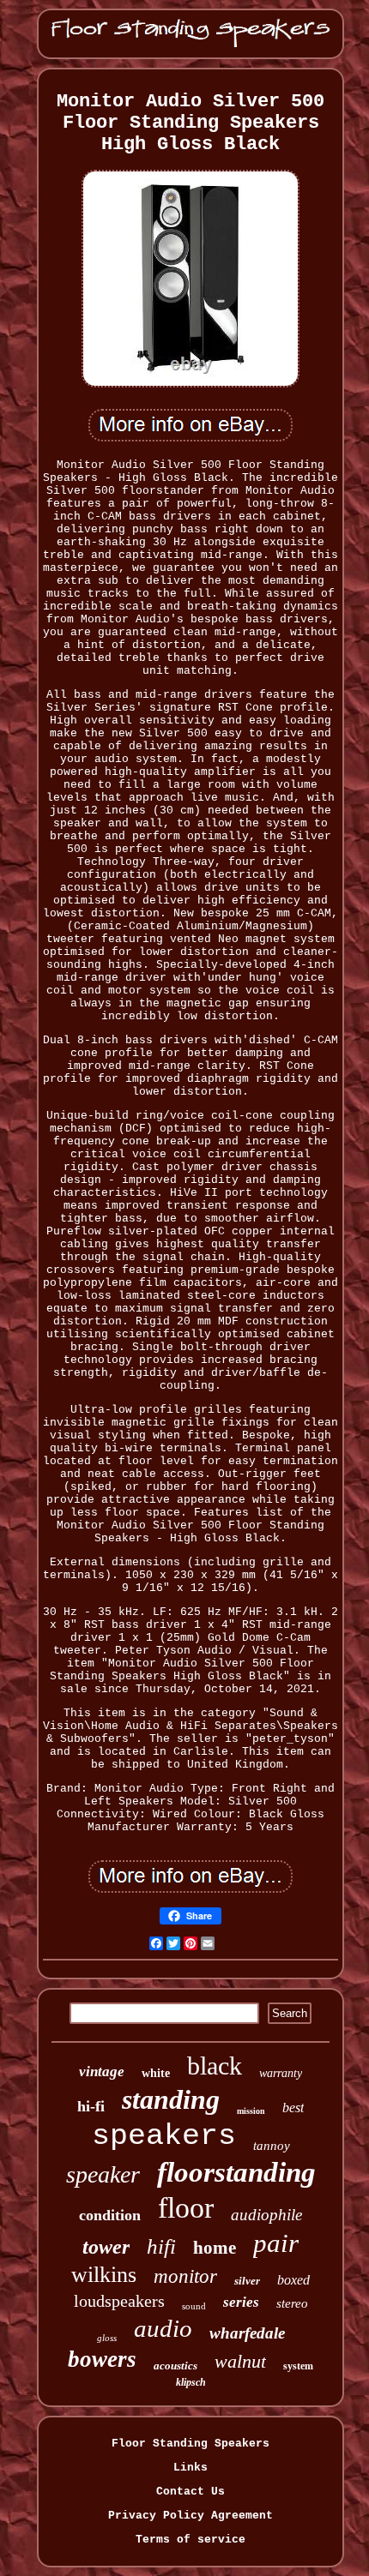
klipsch (191, 2382)
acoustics (175, 2366)
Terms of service (191, 2540)
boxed (293, 2280)
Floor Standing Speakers (191, 2444)
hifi (161, 2246)
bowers (102, 2359)
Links (191, 2468)
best (293, 2108)
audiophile (266, 2215)
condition (110, 2215)
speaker (103, 2174)
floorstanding (236, 2172)
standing (171, 2099)
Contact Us (191, 2492)
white (156, 2073)
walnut (240, 2361)
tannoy (272, 2146)
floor (186, 2208)
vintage (102, 2072)
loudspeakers (119, 2301)
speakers (164, 2136)
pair (276, 2243)
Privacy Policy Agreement (191, 2516)
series (241, 2302)
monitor (185, 2276)
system (298, 2366)
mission (251, 2111)
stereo (292, 2303)
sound (194, 2306)
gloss (107, 2338)
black (215, 2066)
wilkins (104, 2275)
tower (106, 2247)
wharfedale (247, 2333)
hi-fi (91, 2106)
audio (163, 2328)
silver (247, 2281)
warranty (281, 2073)
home (215, 2248)
